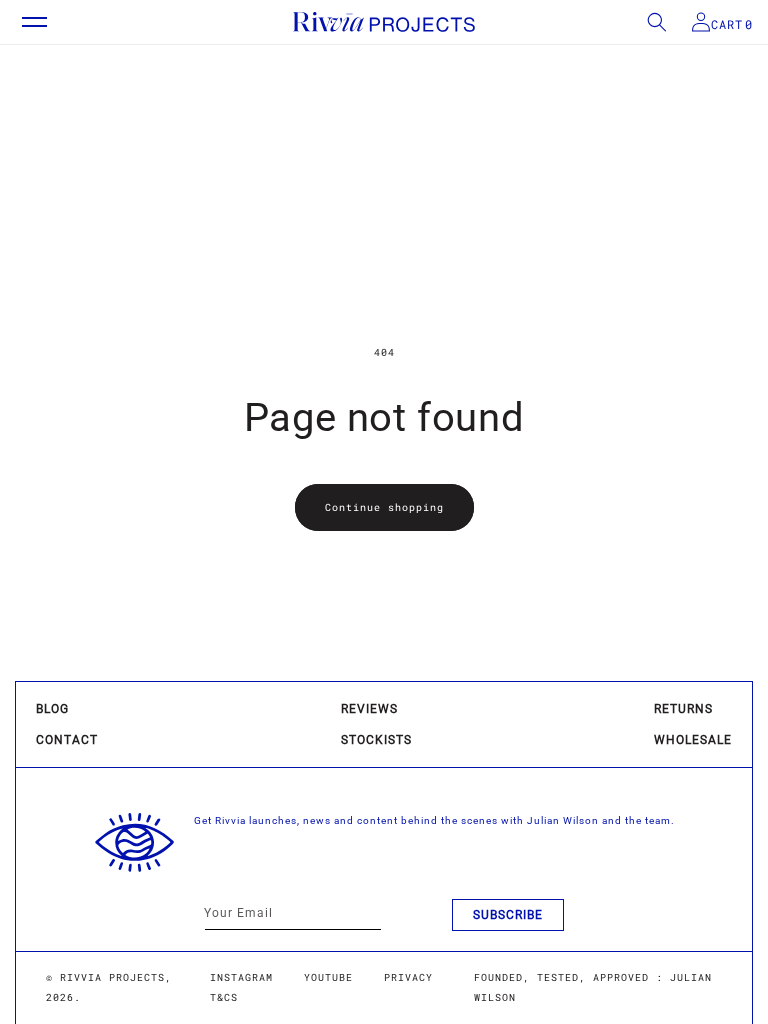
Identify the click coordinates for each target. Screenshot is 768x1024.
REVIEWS (369, 709)
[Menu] (25, 22)
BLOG (52, 709)
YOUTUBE (328, 977)
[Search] (645, 22)
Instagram (241, 977)
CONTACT (67, 740)
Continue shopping (384, 507)
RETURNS (683, 709)
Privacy (408, 977)
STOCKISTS (376, 740)
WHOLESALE (693, 740)
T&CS (224, 997)
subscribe (508, 915)
